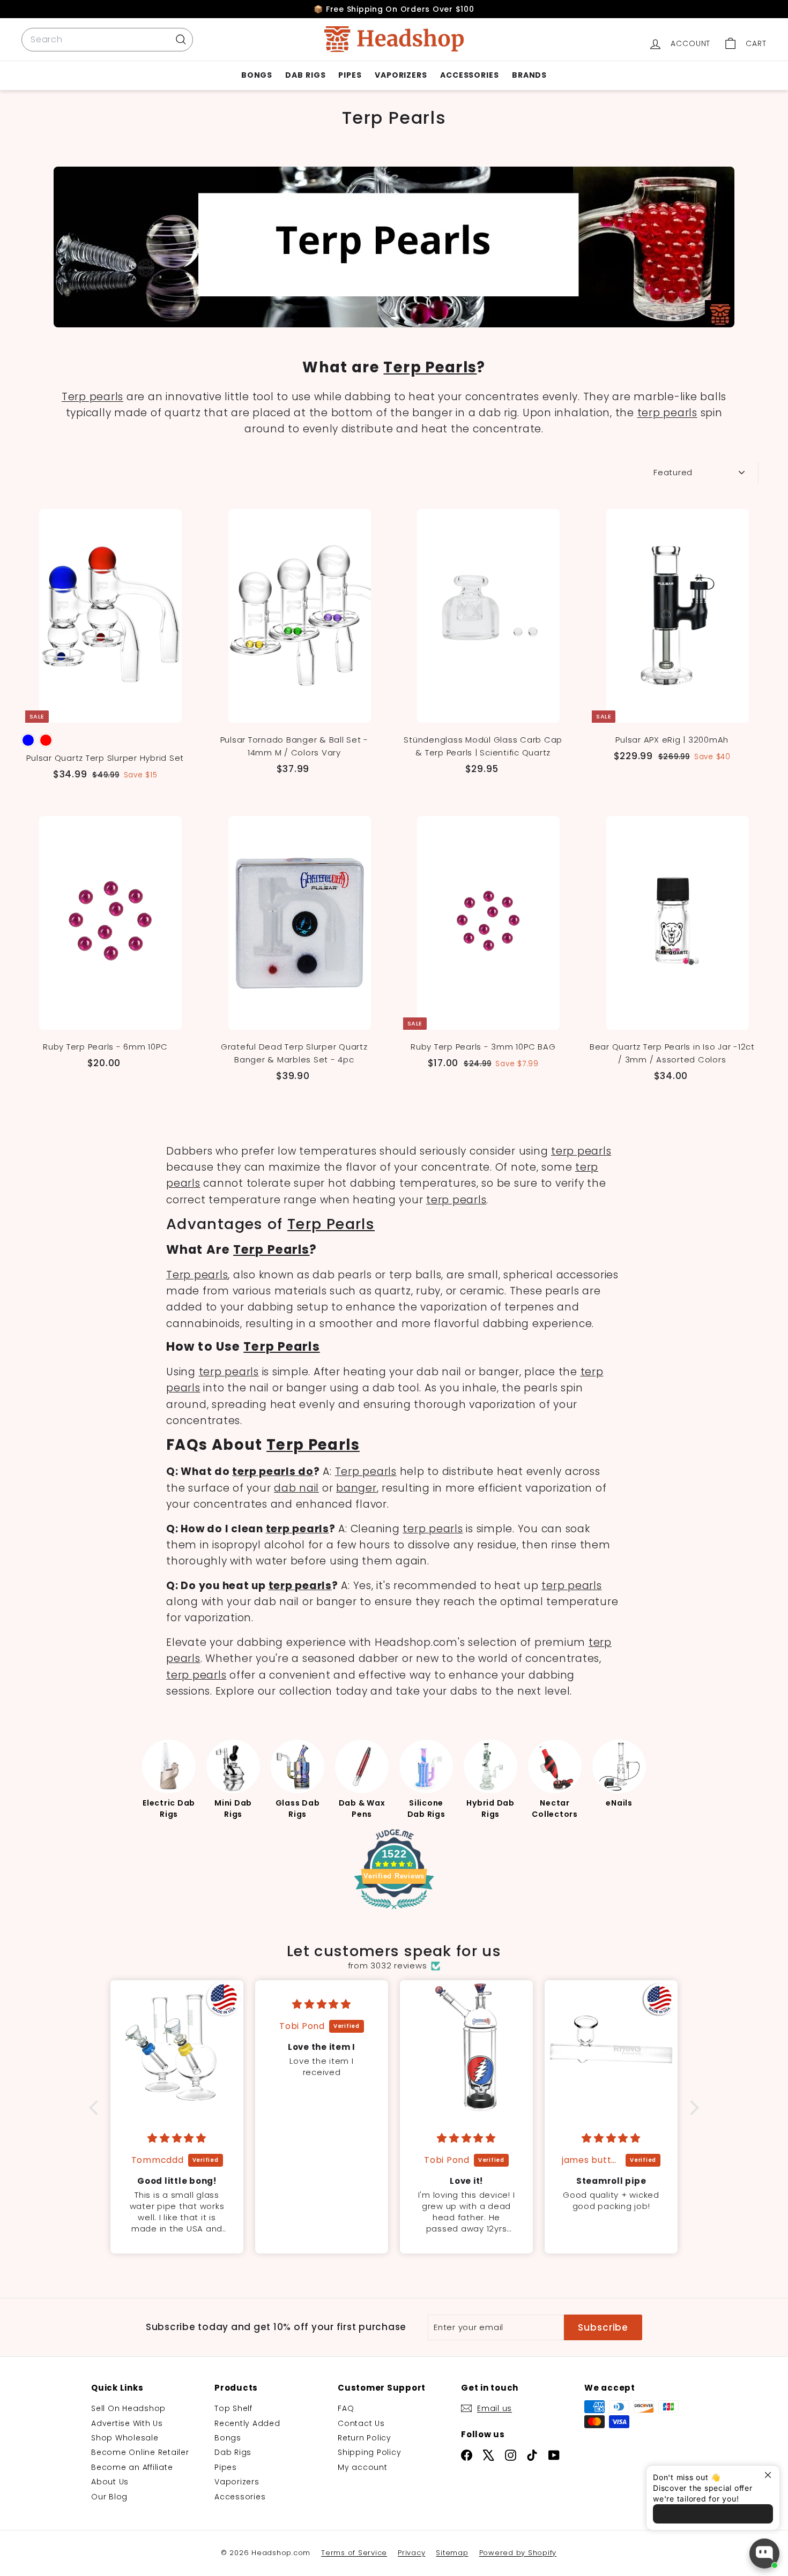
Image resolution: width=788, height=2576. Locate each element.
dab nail (296, 1488)
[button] (96, 2108)
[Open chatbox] (764, 2553)
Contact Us (361, 2423)
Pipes (350, 75)
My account (363, 2467)
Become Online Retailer (140, 2452)
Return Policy (365, 2438)
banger (356, 1488)
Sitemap (452, 2553)
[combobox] (107, 40)
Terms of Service (354, 2553)
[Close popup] (770, 2475)
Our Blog (109, 2497)
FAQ (346, 2408)
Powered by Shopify (518, 2553)
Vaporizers (401, 75)
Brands (529, 75)
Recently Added (247, 2423)
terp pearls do (273, 1472)
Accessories (470, 75)
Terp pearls (92, 397)
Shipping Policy (369, 2452)
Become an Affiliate (132, 2467)
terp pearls (667, 413)
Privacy (411, 2553)
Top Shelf (233, 2408)
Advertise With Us (127, 2423)
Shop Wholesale (125, 2438)
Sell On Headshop (128, 2408)
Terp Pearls (430, 367)
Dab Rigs (305, 75)
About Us (110, 2482)
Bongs (257, 75)
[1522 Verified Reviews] (394, 1911)
